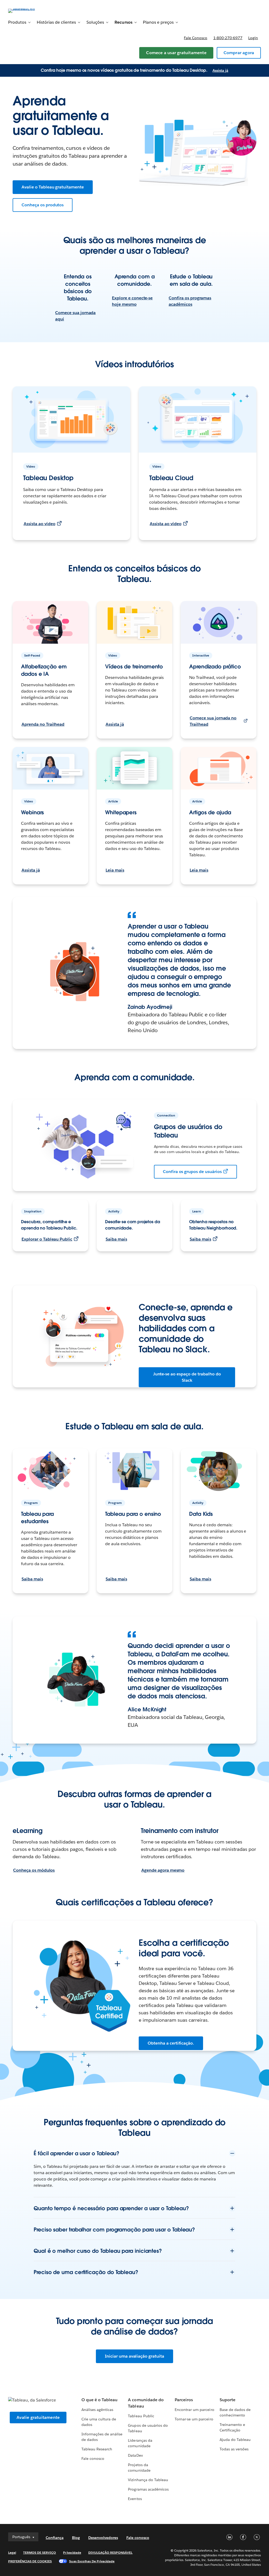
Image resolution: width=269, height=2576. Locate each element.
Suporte (227, 2400)
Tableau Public (141, 2416)
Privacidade (72, 2552)
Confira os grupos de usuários (192, 1172)
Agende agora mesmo (163, 1870)
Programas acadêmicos (148, 2489)
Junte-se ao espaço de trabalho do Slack (187, 1377)
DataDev (135, 2455)
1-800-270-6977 (228, 38)
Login (253, 38)
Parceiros (184, 2400)
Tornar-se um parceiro (194, 2419)
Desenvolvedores (103, 2538)
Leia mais (115, 870)
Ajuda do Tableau (235, 2440)
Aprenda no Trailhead (43, 724)
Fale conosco (196, 38)
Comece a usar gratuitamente (176, 53)
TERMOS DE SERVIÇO (40, 2552)
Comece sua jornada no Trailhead (213, 721)
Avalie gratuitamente (38, 2417)
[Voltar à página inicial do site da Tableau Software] (28, 10)
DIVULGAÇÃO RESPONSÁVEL (110, 2552)
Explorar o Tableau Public (47, 1239)
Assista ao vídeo (40, 524)
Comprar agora (239, 53)
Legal (12, 2552)
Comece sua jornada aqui (75, 316)
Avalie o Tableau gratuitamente (53, 187)
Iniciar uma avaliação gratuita (134, 2356)
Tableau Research (97, 2449)
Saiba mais (116, 1239)
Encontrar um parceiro (194, 2410)
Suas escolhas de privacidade (92, 2561)
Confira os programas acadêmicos (190, 301)
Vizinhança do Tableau (148, 2480)
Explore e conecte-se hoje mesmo (132, 301)
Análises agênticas (97, 2410)
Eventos (135, 2499)
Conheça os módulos (34, 1870)
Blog (76, 2538)
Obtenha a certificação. (171, 2043)
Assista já (220, 70)
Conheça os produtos (43, 205)
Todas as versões (234, 2449)
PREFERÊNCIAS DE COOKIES (30, 2561)
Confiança (55, 2538)
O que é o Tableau (99, 2400)
